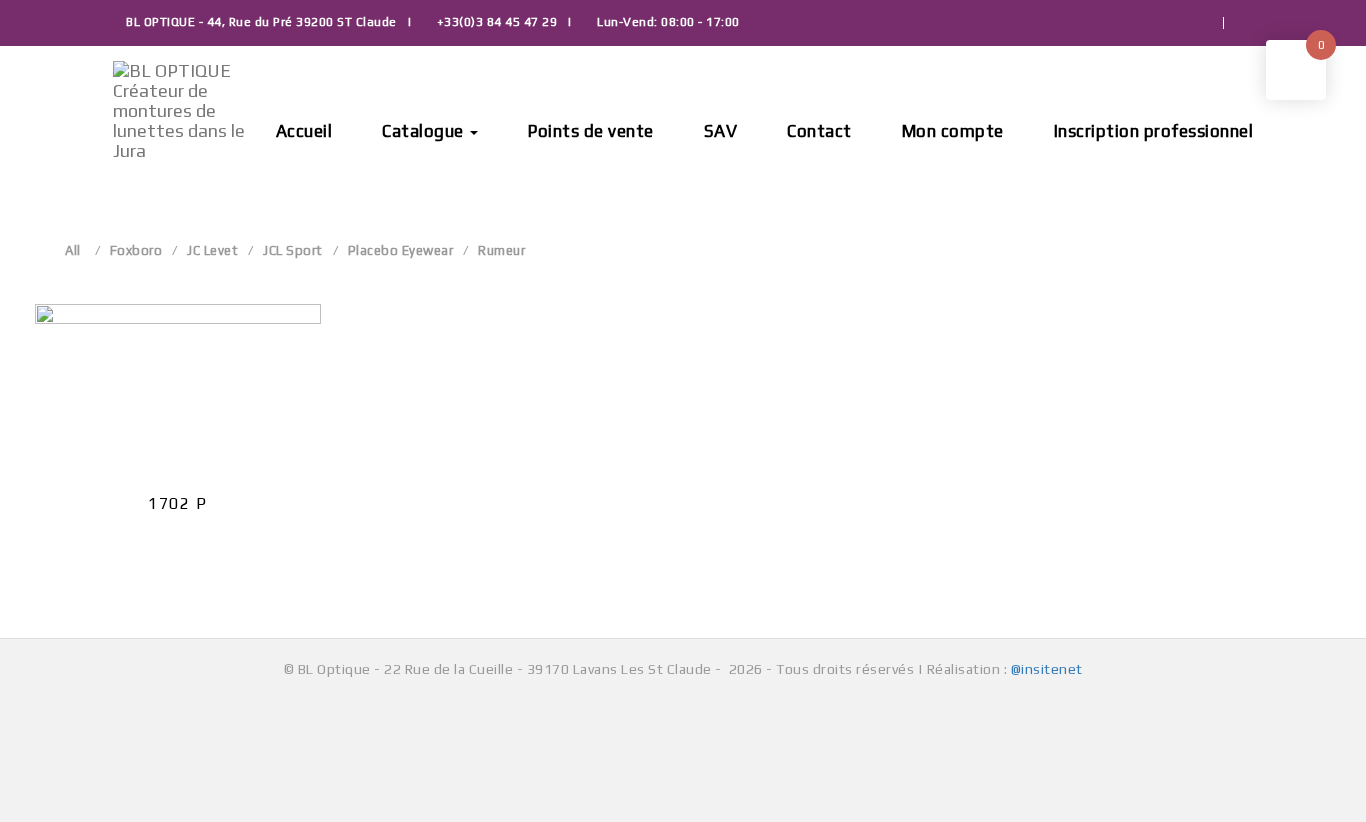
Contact (819, 131)
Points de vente (591, 131)
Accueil (304, 131)
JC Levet (212, 250)
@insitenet (1047, 669)
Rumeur (501, 250)
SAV (721, 131)
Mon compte (953, 131)
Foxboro (136, 250)
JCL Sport (293, 250)
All (73, 250)
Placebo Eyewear (401, 250)
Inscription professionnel (1154, 131)
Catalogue (425, 131)
